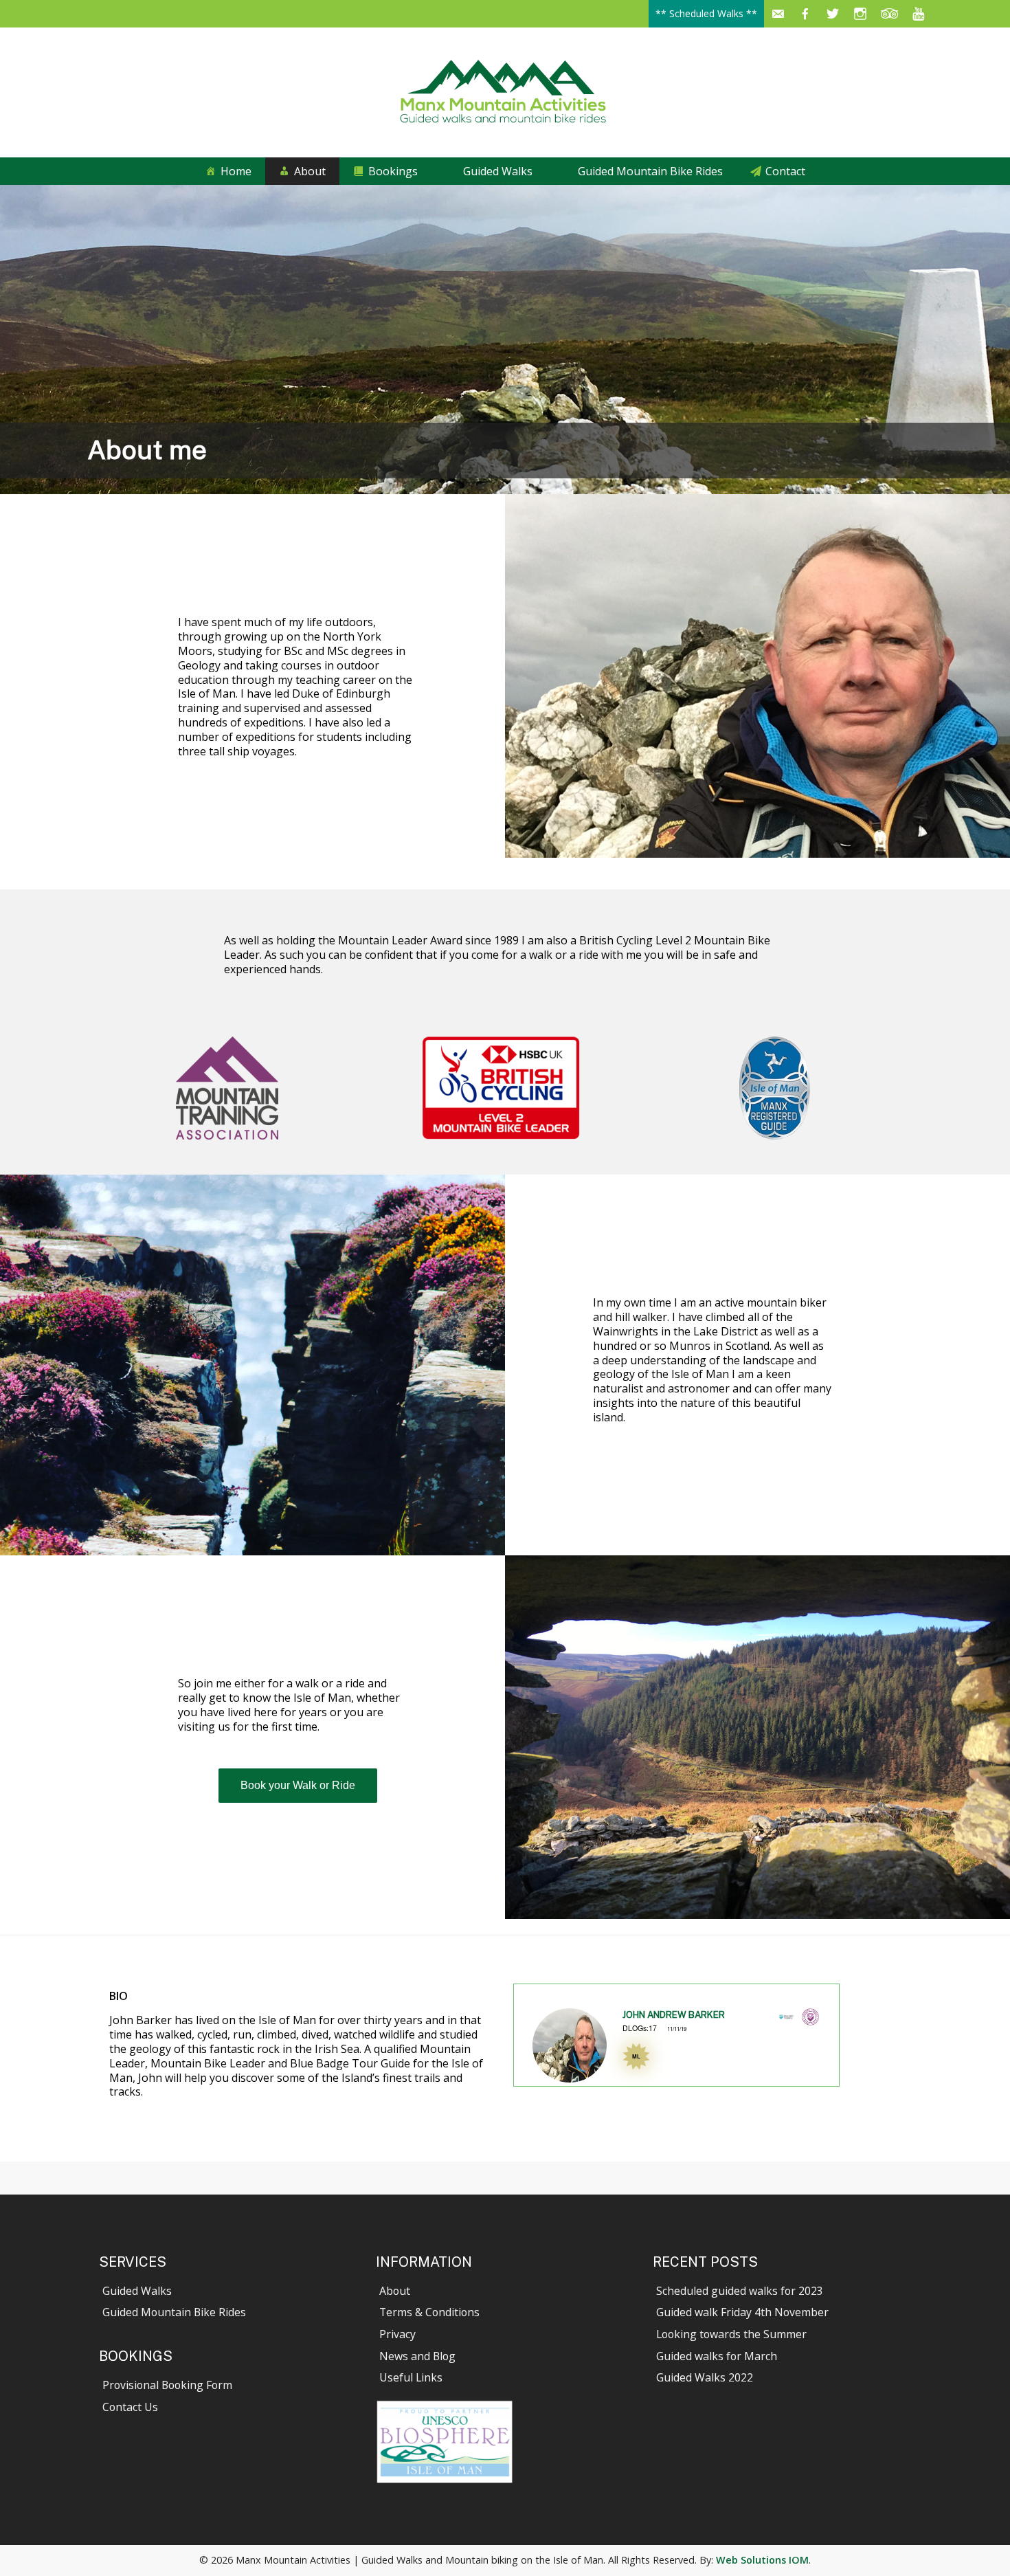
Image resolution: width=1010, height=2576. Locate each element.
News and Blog (417, 2356)
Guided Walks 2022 (705, 2377)
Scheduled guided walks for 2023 (740, 2291)
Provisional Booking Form (167, 2385)
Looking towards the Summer (731, 2334)
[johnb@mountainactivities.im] (778, 14)
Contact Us (130, 2407)
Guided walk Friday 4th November (742, 2312)
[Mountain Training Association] (810, 2021)
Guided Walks (498, 171)
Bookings (393, 171)
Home (236, 171)
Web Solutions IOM (762, 2560)
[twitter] (833, 14)
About (310, 171)
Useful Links (411, 2377)
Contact (785, 171)
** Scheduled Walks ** (706, 13)
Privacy (397, 2334)
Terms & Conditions (429, 2312)
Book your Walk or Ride (298, 1785)
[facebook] (805, 14)
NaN (544, 2088)
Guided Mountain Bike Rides (650, 171)
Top (977, 2543)
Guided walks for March (717, 2356)
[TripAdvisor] (890, 14)
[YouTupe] (918, 14)
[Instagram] (860, 14)
